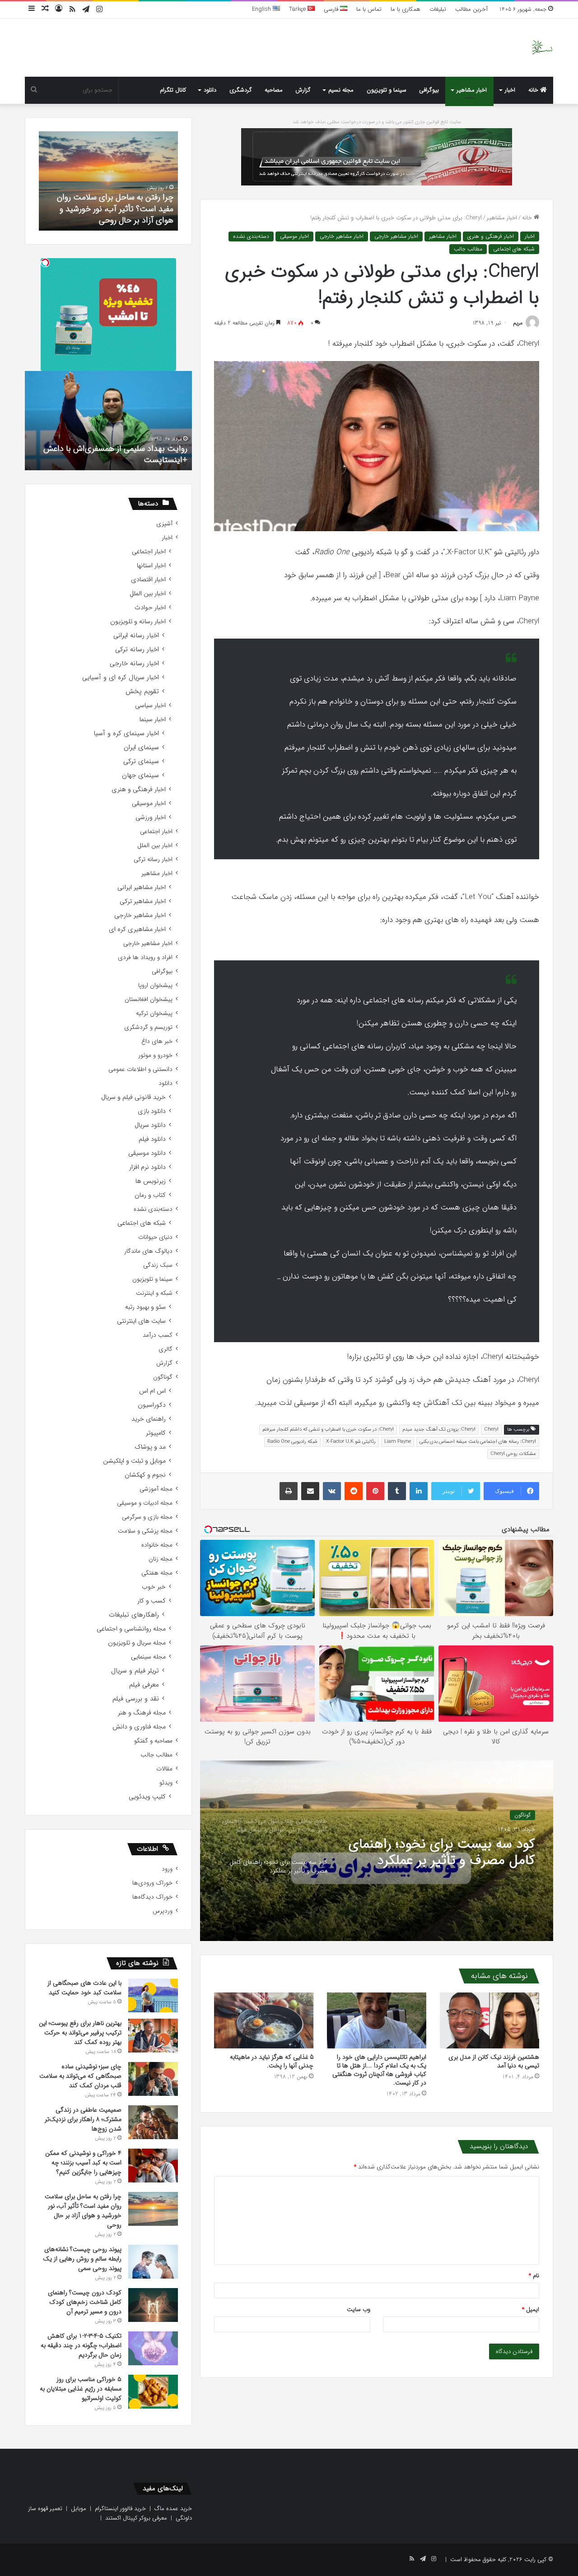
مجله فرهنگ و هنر (142, 1713)
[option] (377, 1851)
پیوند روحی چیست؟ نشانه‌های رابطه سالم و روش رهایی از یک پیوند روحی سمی (82, 2259)
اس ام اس (152, 1391)
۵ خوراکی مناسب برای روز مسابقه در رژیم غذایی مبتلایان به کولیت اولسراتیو (81, 2389)
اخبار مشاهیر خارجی (396, 236)
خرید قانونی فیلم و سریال (133, 1097)
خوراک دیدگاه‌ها (152, 1897)
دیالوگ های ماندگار (148, 1251)
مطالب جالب (468, 249)
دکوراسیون (152, 1405)
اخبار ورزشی (151, 818)
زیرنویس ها (151, 1181)
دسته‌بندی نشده (251, 236)
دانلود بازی (152, 1111)
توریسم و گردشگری (148, 1027)
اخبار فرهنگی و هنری (491, 236)
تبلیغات (438, 9)
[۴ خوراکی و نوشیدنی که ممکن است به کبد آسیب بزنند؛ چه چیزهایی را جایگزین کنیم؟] (153, 2166)
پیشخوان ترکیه (154, 1013)
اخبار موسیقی (294, 236)
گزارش (303, 90)
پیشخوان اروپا (155, 985)
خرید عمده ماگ (173, 2509)
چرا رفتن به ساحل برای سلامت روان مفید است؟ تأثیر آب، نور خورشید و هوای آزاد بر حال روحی (83, 2211)
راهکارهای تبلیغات (134, 1615)
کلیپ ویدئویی (147, 1797)
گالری (165, 1349)
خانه (534, 90)
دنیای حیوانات (155, 1237)
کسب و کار (151, 1601)
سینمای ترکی (141, 762)
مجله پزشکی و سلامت (145, 1531)
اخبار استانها (151, 566)
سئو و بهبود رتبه (145, 1307)
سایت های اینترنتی (141, 1321)
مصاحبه (274, 90)
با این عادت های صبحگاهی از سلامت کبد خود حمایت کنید (84, 1988)
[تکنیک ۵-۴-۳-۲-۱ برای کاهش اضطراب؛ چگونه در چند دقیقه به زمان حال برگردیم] (153, 2348)
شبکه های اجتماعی (514, 249)
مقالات (164, 1769)
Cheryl (491, 1429)
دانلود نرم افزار (147, 1167)
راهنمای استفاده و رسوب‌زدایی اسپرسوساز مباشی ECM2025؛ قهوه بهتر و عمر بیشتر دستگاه (452, 1853)
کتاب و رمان (150, 1195)
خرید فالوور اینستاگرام (120, 2509)
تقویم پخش (142, 692)
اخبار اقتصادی (148, 580)
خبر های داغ (157, 1041)
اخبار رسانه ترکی (137, 650)
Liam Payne (398, 1442)
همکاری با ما (406, 9)
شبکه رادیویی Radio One (292, 1442)
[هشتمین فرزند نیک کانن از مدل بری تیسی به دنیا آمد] (489, 2020)
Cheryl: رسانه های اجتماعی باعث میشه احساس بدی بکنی (478, 1442)
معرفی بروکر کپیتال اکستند (136, 2518)
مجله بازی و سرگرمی (147, 1517)
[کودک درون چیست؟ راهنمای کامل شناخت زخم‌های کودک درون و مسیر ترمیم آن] (153, 2305)
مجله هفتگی (157, 1573)
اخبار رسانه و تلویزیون (138, 622)
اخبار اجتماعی (149, 552)
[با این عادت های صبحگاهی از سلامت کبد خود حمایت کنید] (153, 1995)
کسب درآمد (158, 1335)
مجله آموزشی (156, 1489)
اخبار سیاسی (150, 706)
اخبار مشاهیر (472, 90)
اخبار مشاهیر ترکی (143, 901)
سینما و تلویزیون (387, 90)
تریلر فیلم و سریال (135, 1671)
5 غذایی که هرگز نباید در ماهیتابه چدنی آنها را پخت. (272, 2061)
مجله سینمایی (148, 1657)
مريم (518, 323)
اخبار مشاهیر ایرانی (142, 887)
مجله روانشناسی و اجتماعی (131, 1629)
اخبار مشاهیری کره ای (137, 929)
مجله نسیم (341, 90)
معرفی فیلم (144, 1685)
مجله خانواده (157, 1545)
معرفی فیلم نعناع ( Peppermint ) (133, 460)
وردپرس (163, 1911)
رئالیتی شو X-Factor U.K (351, 1442)
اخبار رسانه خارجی (134, 664)
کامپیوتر (156, 1433)
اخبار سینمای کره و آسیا (126, 734)
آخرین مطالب (471, 9)
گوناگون (163, 1377)
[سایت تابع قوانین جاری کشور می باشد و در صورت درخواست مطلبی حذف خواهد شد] (377, 156)
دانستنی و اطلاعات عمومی (140, 1069)
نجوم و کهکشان (145, 1475)
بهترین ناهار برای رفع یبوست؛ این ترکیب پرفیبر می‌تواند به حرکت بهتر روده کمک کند (80, 2033)
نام (534, 2276)
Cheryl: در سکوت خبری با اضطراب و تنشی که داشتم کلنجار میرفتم (328, 1429)
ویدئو (166, 1783)
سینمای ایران (141, 748)
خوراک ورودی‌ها (152, 1883)
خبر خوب (154, 1587)
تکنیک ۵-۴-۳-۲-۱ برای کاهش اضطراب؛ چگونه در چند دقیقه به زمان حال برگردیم (81, 2345)
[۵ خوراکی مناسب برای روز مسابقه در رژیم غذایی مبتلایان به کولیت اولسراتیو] (153, 2392)
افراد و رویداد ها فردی (145, 957)
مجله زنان (161, 1559)
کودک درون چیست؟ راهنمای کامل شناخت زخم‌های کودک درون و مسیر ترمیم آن (114, 208)
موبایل (79, 2509)
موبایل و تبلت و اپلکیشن (134, 1461)
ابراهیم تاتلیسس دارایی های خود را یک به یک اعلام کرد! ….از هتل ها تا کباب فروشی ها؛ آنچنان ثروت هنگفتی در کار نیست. (379, 2070)
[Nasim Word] (542, 48)
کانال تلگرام (173, 90)
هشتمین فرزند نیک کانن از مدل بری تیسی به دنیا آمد (494, 2061)
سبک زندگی (158, 1265)
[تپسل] (45, 263)
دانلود (210, 90)
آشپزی (164, 524)
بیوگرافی (429, 90)
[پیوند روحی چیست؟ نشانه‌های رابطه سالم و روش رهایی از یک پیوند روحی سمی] (153, 2262)
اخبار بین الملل (148, 594)
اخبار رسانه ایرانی (136, 636)
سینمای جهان (140, 776)
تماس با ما (369, 9)
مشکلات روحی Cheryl (513, 1454)
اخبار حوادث (150, 608)
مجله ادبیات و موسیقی (145, 1503)
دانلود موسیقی (147, 1153)
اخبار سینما (153, 720)
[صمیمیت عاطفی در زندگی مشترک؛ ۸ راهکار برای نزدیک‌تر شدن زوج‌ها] (153, 2122)
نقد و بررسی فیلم (136, 1699)
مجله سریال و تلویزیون (137, 1643)
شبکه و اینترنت (154, 1293)
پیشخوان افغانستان (149, 999)
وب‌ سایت (359, 2310)
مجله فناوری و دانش (139, 1727)
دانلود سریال (150, 1125)
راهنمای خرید (149, 1419)
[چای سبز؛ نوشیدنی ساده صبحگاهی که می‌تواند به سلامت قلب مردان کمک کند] (153, 2079)
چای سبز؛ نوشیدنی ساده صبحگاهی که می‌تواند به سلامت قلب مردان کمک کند (80, 2076)
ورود (167, 1869)
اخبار (510, 90)
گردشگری (241, 90)
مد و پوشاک (150, 1447)
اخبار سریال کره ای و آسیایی (121, 678)
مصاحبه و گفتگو (153, 1741)
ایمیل (531, 2310)
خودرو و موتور (155, 1055)
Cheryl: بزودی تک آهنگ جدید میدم (439, 1429)
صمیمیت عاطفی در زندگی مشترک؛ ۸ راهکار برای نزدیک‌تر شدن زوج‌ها (83, 2119)
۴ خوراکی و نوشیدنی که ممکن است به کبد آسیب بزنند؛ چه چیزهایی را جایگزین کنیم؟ (83, 2163)
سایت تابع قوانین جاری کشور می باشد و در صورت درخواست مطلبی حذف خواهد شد (377, 122)
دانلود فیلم (152, 1139)
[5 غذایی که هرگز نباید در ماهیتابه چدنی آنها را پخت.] (264, 2020)
